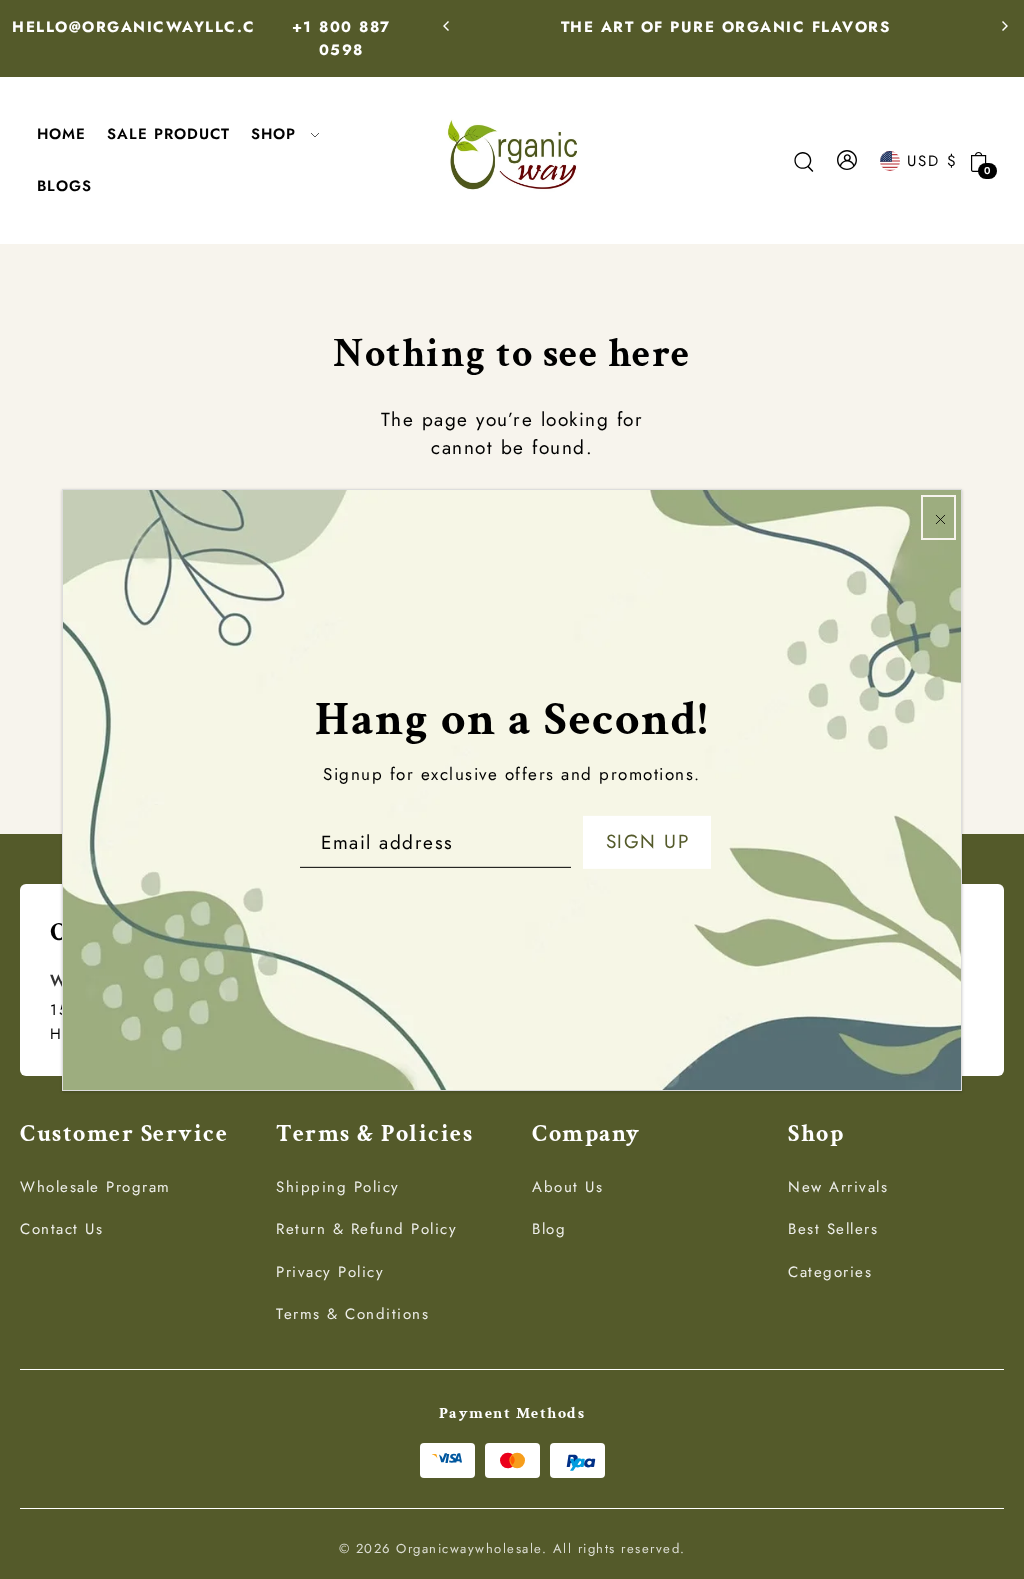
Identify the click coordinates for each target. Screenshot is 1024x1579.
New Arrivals (838, 1187)
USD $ (932, 161)
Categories (830, 1272)
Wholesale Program (95, 1187)
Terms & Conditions (352, 1314)
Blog (549, 1229)
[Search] (804, 161)
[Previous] (447, 26)
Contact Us (61, 1229)
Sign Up (648, 841)
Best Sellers (833, 1229)
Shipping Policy (338, 1187)
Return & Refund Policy (366, 1229)
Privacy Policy (330, 1272)
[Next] (1004, 26)
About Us (567, 1187)
